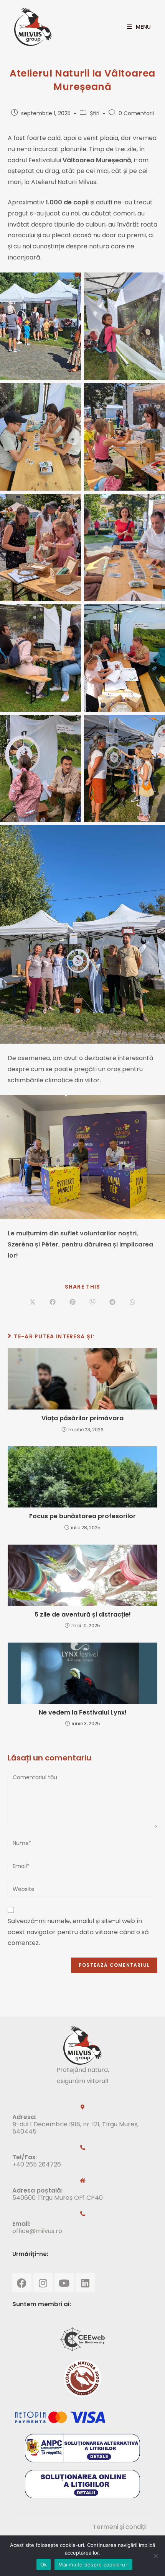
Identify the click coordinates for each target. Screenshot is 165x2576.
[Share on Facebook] (53, 1302)
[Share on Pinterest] (73, 1302)
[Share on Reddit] (112, 1302)
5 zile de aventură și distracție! (83, 1615)
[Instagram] (43, 2283)
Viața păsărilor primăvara (82, 1418)
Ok (44, 2565)
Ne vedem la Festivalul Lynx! (83, 1713)
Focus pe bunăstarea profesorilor (82, 1516)
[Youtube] (64, 2283)
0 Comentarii (136, 113)
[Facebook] (22, 2283)
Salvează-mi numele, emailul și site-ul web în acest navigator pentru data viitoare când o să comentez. (78, 1932)
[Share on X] (33, 1302)
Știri (95, 113)
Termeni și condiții (120, 2527)
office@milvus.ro (37, 2231)
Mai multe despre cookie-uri (93, 2565)
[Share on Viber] (92, 1302)
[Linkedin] (85, 2283)
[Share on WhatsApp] (132, 1302)
